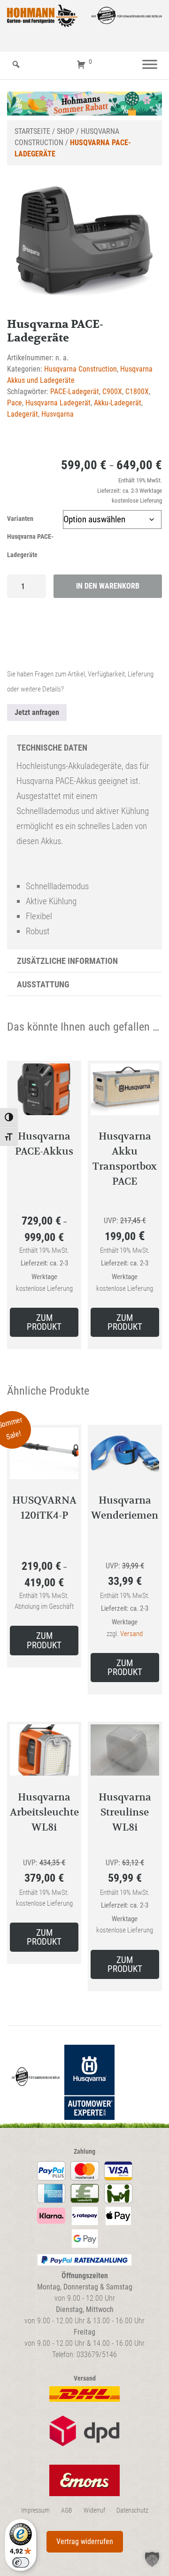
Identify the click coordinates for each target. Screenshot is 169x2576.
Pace (15, 403)
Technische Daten (52, 748)
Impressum (35, 2510)
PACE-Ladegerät (75, 392)
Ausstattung (43, 984)
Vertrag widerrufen (85, 2541)
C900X (112, 392)
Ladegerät (23, 414)
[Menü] (150, 65)
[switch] (21, 2562)
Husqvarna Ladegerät (58, 403)
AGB (67, 2510)
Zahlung (84, 2152)
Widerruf (94, 2510)
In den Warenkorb (108, 586)
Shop (65, 131)
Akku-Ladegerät (118, 403)
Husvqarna (58, 414)
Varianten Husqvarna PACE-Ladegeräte (30, 537)
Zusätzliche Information (67, 961)
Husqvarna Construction (81, 369)
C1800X (137, 392)
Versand (131, 1634)
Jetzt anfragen (37, 712)
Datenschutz (132, 2510)
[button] (152, 2559)
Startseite (32, 131)
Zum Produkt (44, 1322)
